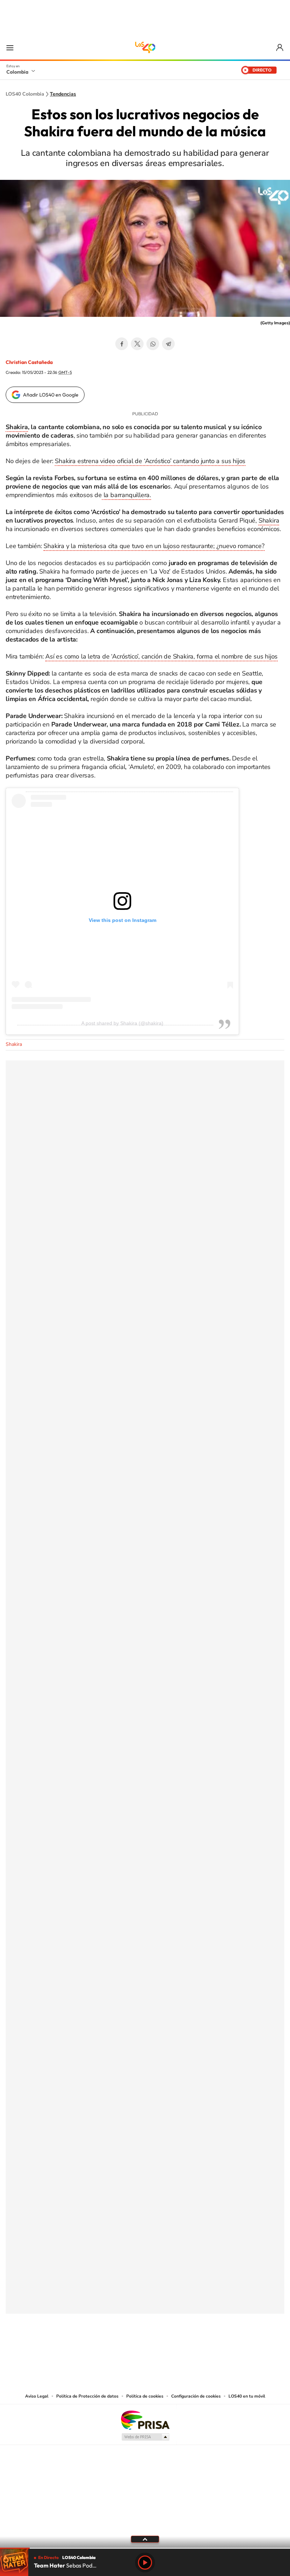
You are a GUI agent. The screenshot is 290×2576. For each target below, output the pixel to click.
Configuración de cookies (196, 2396)
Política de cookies (145, 2396)
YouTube (145, 2349)
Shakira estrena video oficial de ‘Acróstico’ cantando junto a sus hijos (150, 461)
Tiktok (117, 2349)
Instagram (131, 2349)
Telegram (168, 344)
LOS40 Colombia (145, 47)
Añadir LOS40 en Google (51, 395)
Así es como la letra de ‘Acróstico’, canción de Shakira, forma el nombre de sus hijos (161, 656)
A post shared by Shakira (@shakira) (122, 1023)
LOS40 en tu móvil (247, 2396)
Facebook (122, 344)
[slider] (145, 2548)
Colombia (17, 72)
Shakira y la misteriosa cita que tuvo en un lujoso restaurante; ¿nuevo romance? (154, 546)
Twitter (137, 344)
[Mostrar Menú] (10, 47)
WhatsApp (153, 344)
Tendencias (63, 94)
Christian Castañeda (29, 362)
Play (145, 2563)
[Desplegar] (145, 2539)
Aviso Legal (37, 2396)
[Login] (280, 48)
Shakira (17, 427)
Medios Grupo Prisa (145, 2437)
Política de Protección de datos (87, 2396)
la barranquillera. (126, 495)
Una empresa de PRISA (145, 2420)
